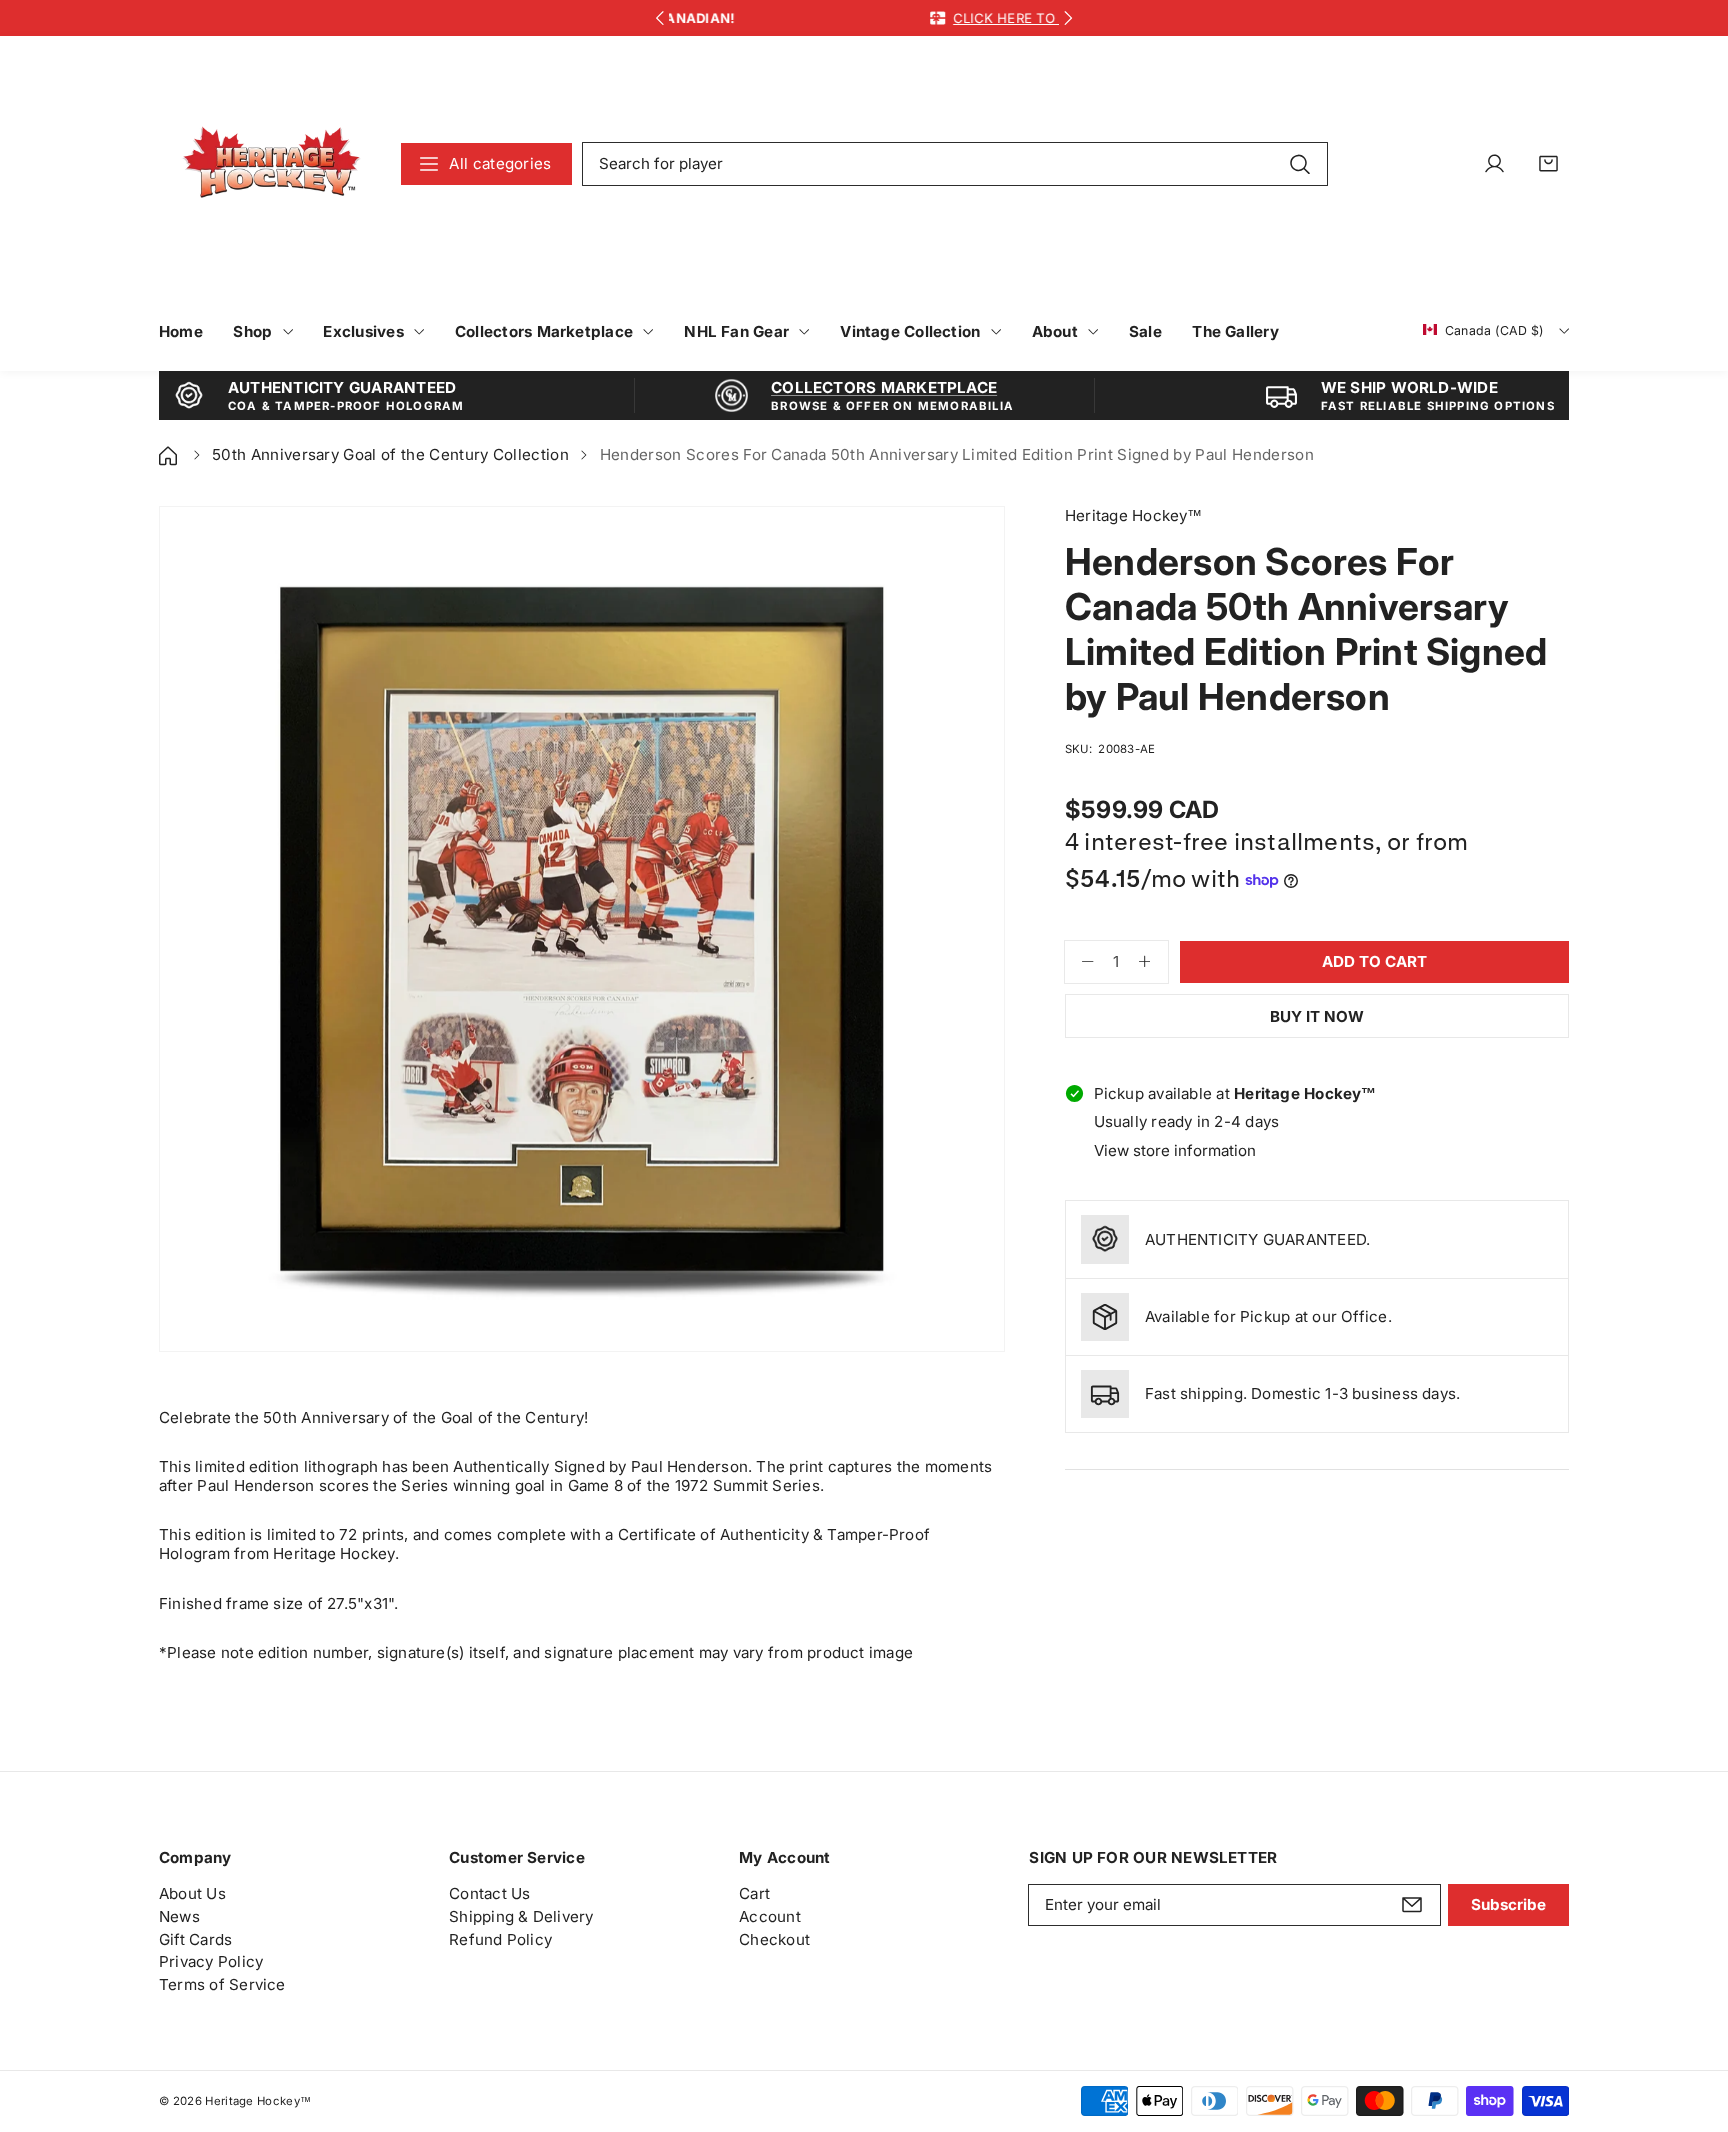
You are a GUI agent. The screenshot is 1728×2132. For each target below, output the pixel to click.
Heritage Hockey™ (258, 2101)
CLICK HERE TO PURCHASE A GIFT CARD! (926, 18)
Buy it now (1317, 1016)
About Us (192, 1893)
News (179, 1916)
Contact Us (489, 1893)
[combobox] (955, 164)
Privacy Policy (211, 1961)
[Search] (1299, 163)
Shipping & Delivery (521, 1916)
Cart (754, 1893)
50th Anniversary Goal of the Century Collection (390, 454)
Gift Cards (195, 1939)
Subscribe (1508, 1904)
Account (770, 1916)
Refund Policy (500, 1939)
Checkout (774, 1939)
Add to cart (1374, 961)
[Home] (170, 454)
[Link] (271, 163)
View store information (1175, 1150)
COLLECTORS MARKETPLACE (884, 387)
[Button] (659, 18)
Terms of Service (222, 1984)
